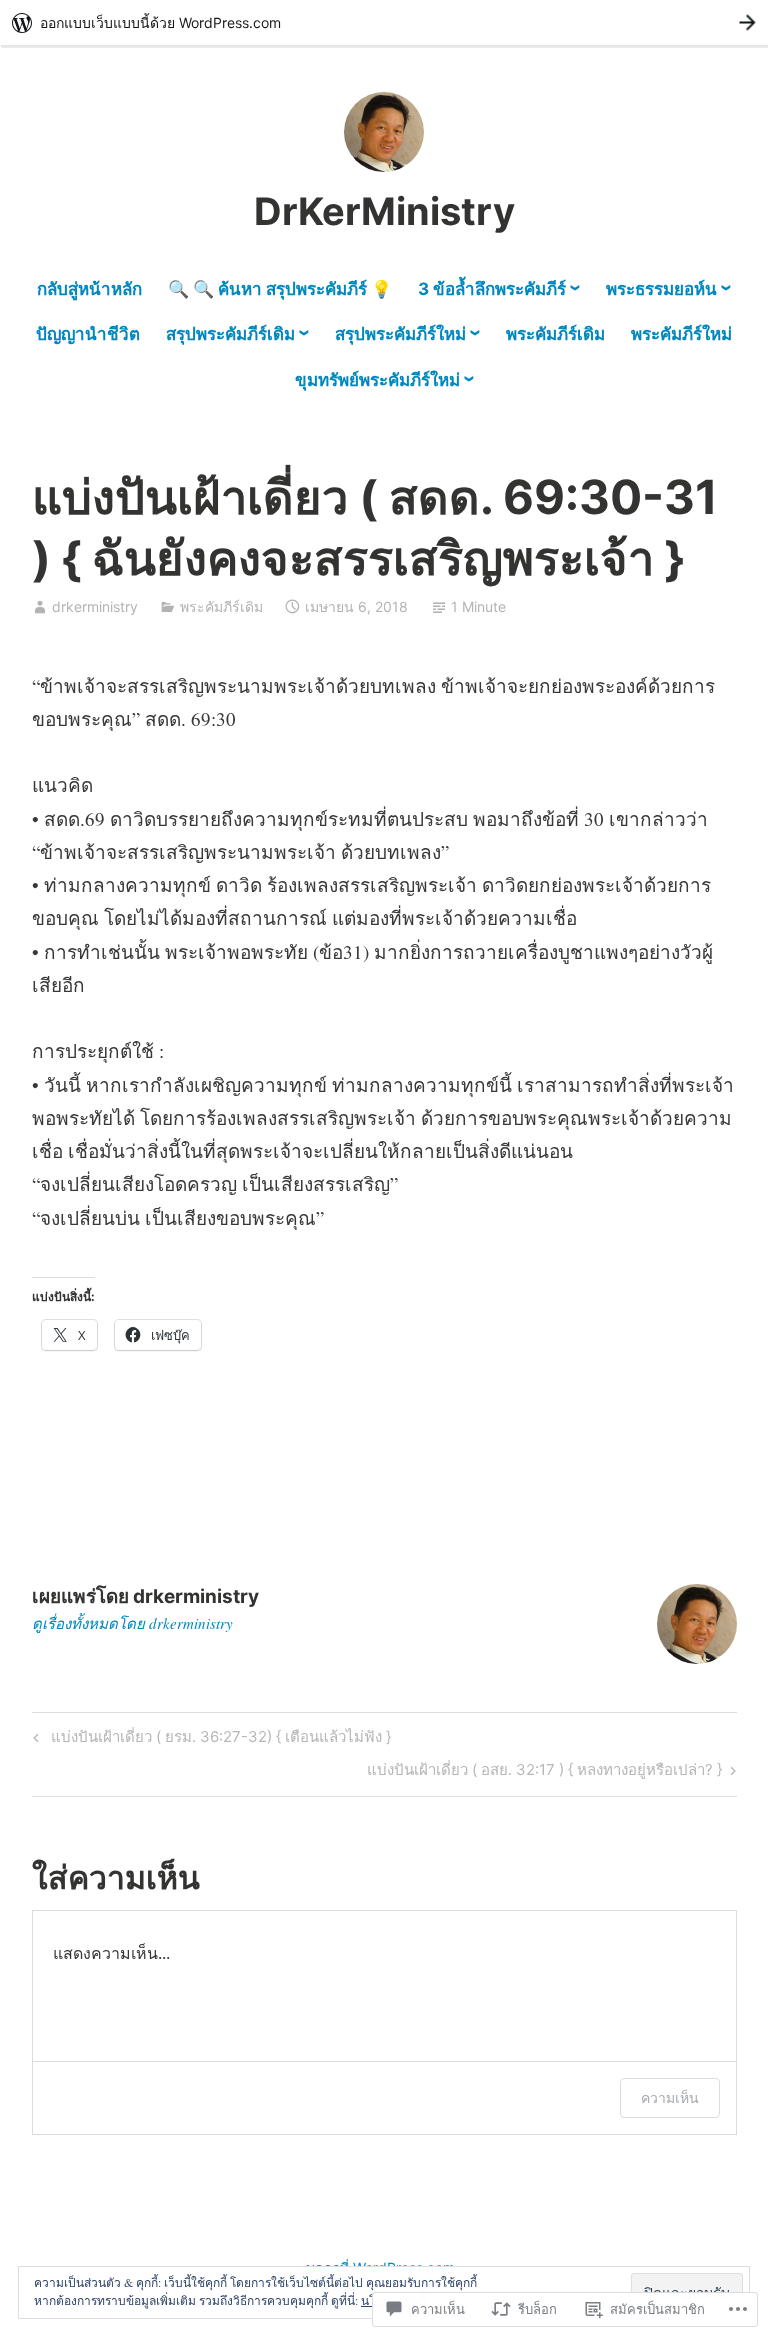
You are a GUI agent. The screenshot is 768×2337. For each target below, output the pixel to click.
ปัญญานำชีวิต (88, 334)
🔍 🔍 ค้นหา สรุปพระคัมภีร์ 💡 (280, 289)
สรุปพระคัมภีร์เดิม (230, 334)
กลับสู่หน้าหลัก (89, 289)
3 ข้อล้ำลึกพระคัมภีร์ (492, 289)
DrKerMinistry (384, 211)
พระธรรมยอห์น (661, 289)
